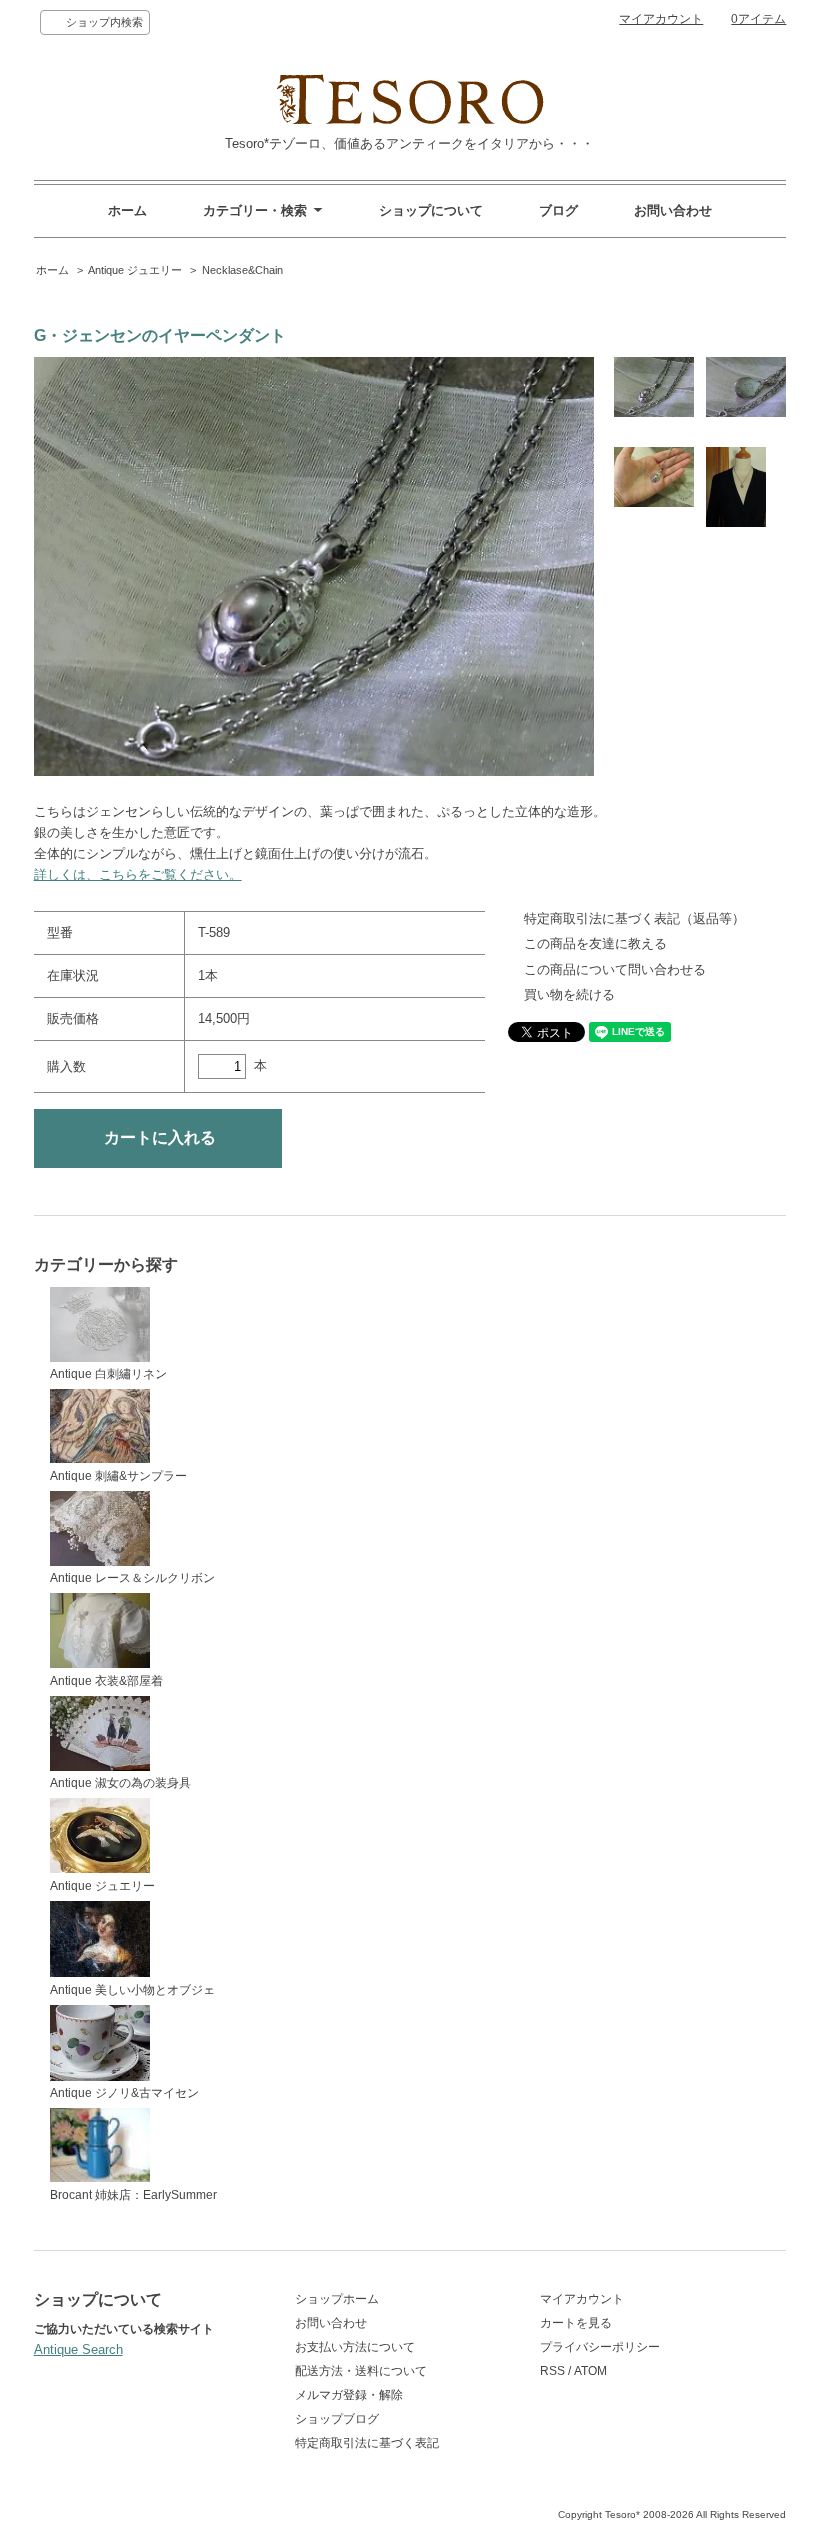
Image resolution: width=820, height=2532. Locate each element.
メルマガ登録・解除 (349, 2395)
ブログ (558, 210)
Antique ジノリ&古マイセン (124, 2093)
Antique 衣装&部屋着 (106, 1681)
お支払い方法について (355, 2347)
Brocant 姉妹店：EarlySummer (133, 2195)
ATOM (590, 2371)
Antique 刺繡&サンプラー (118, 1476)
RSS (552, 2371)
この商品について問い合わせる (615, 969)
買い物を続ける (569, 994)
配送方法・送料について (361, 2371)
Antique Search (78, 2349)
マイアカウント (661, 19)
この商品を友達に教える (595, 943)
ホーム (127, 210)
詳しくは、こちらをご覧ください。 (138, 874)
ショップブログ (337, 2419)
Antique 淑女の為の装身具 (120, 1783)
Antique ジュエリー (135, 270)
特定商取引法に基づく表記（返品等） (634, 918)
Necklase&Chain (242, 270)
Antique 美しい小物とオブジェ (132, 1990)
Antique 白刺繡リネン (108, 1374)
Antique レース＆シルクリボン (132, 1578)
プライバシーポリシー (600, 2347)
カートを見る (576, 2323)
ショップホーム (337, 2299)
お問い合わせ (673, 210)
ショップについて (431, 210)
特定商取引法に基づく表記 (367, 2443)
